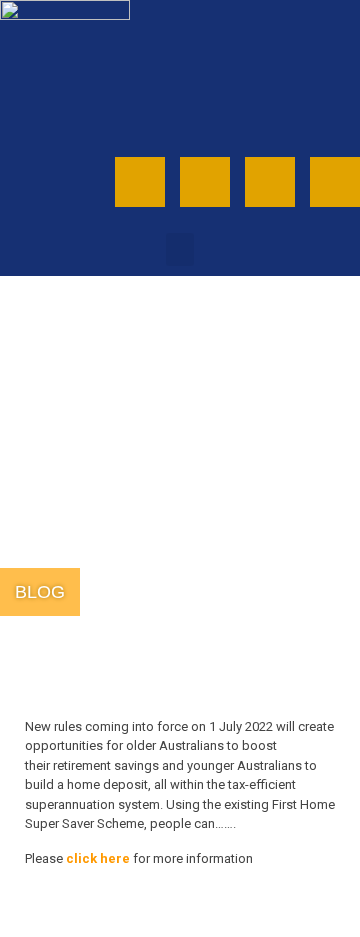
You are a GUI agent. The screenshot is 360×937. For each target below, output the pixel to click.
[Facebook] (205, 182)
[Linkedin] (335, 182)
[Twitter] (270, 182)
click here (98, 858)
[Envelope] (140, 182)
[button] (180, 249)
